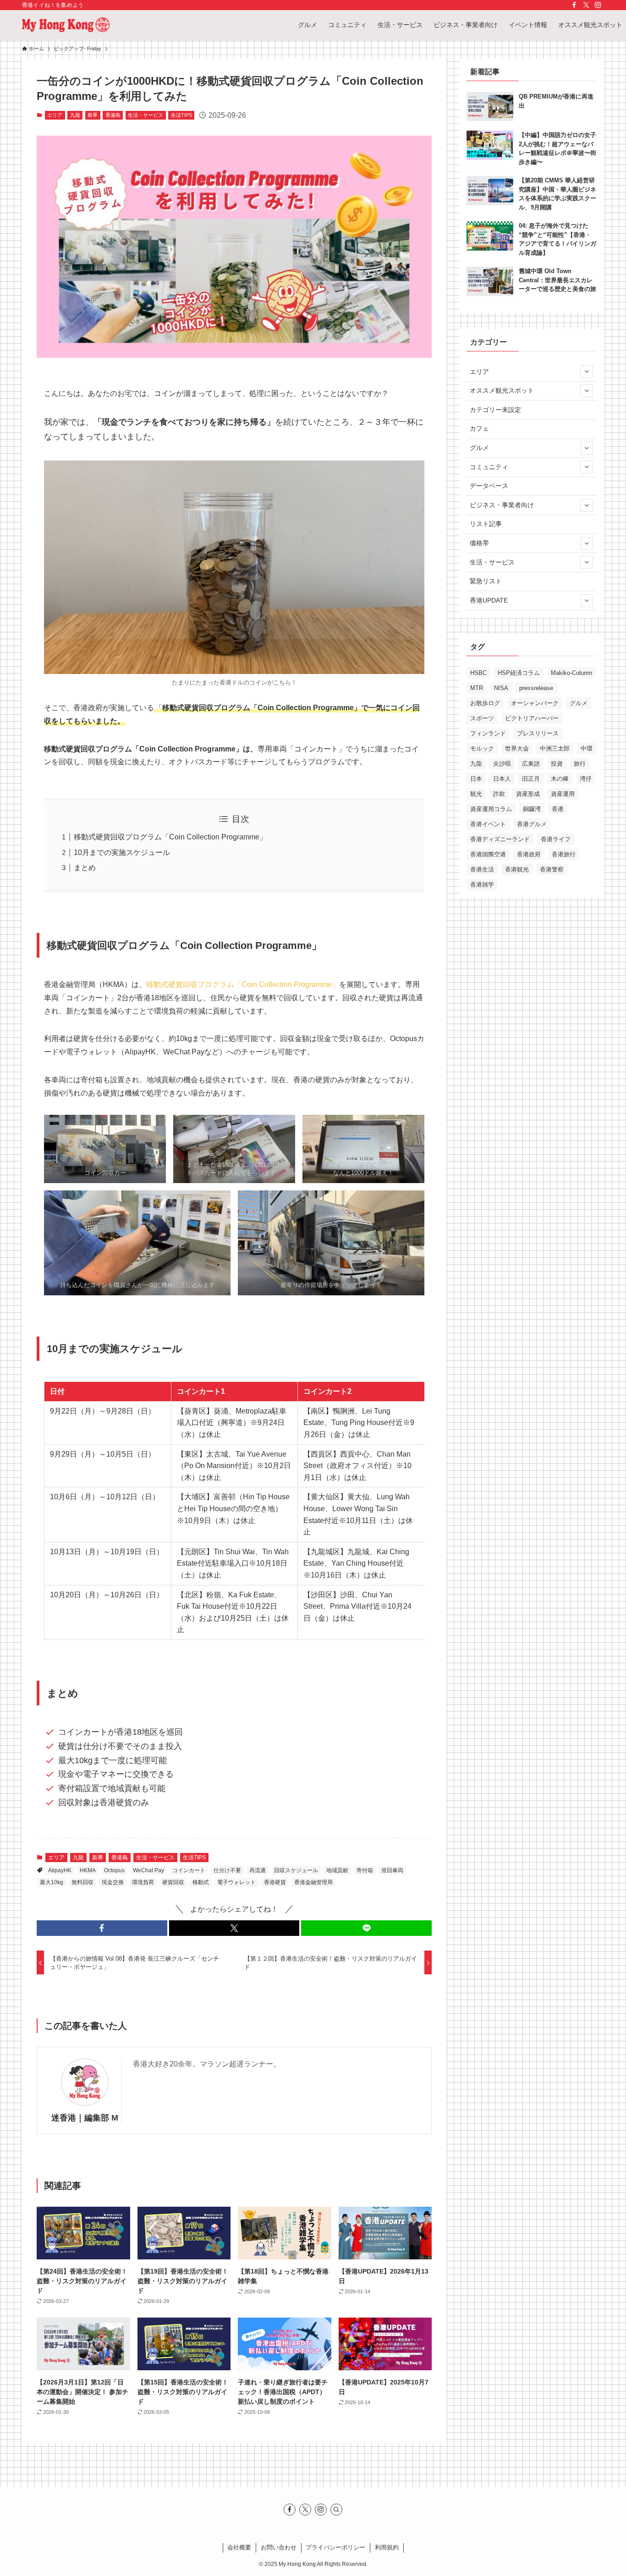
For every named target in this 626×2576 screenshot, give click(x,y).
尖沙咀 (502, 764)
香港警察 (552, 869)
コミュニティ (489, 467)
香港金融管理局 (313, 1882)
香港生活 (482, 869)
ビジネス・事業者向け (502, 505)
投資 (557, 764)
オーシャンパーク (535, 703)
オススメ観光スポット (502, 390)
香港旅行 (564, 854)
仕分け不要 (227, 1870)
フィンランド (488, 733)
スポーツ (482, 718)
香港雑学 (482, 885)
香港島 (113, 115)
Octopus (114, 1870)
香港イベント (488, 824)
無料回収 (82, 1882)
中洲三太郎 (555, 748)
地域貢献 (337, 1870)
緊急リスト (486, 581)
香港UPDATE (489, 600)
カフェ (479, 428)
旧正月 (531, 779)
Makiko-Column (571, 673)
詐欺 (499, 794)
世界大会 (517, 748)
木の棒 (560, 779)
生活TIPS (181, 115)
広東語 (531, 764)
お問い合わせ (279, 2547)
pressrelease (536, 688)
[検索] (336, 2510)
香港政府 (529, 854)
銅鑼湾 (532, 809)
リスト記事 (486, 524)
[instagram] (598, 5)
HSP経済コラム (519, 673)
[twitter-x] (586, 5)
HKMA (88, 1870)
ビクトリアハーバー (532, 718)
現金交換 (113, 1882)
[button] (102, 1928)
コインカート (189, 1870)
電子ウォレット (236, 1882)
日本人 (502, 779)
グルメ (479, 448)
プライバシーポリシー (335, 2547)
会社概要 (239, 2547)
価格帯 (479, 543)
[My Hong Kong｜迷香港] (66, 25)
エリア (55, 115)
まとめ (85, 868)
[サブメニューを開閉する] (587, 372)
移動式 (201, 1882)
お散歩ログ (485, 703)
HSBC (478, 673)
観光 (476, 794)
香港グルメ (532, 824)
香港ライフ (556, 839)
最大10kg (52, 1882)
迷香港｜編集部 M (85, 2118)
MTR (477, 688)
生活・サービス (146, 115)
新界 (93, 115)
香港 (558, 809)
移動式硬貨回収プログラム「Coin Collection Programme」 (170, 837)
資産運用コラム (491, 809)
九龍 (75, 115)
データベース (489, 486)
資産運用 (563, 794)
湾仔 (586, 779)
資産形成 (528, 794)
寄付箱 (365, 1870)
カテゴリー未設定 (495, 410)
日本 (476, 779)
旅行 (580, 764)
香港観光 (517, 869)
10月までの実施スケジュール (122, 852)
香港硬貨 (275, 1882)
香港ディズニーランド (500, 839)
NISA (501, 688)
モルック (482, 748)
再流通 (258, 1870)
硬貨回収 (173, 1882)
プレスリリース (538, 733)
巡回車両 (392, 1870)
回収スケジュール (296, 1870)
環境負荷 (143, 1882)
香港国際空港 (488, 854)
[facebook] (574, 5)
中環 (587, 748)
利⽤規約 (387, 2547)
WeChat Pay (148, 1870)
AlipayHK (60, 1870)
